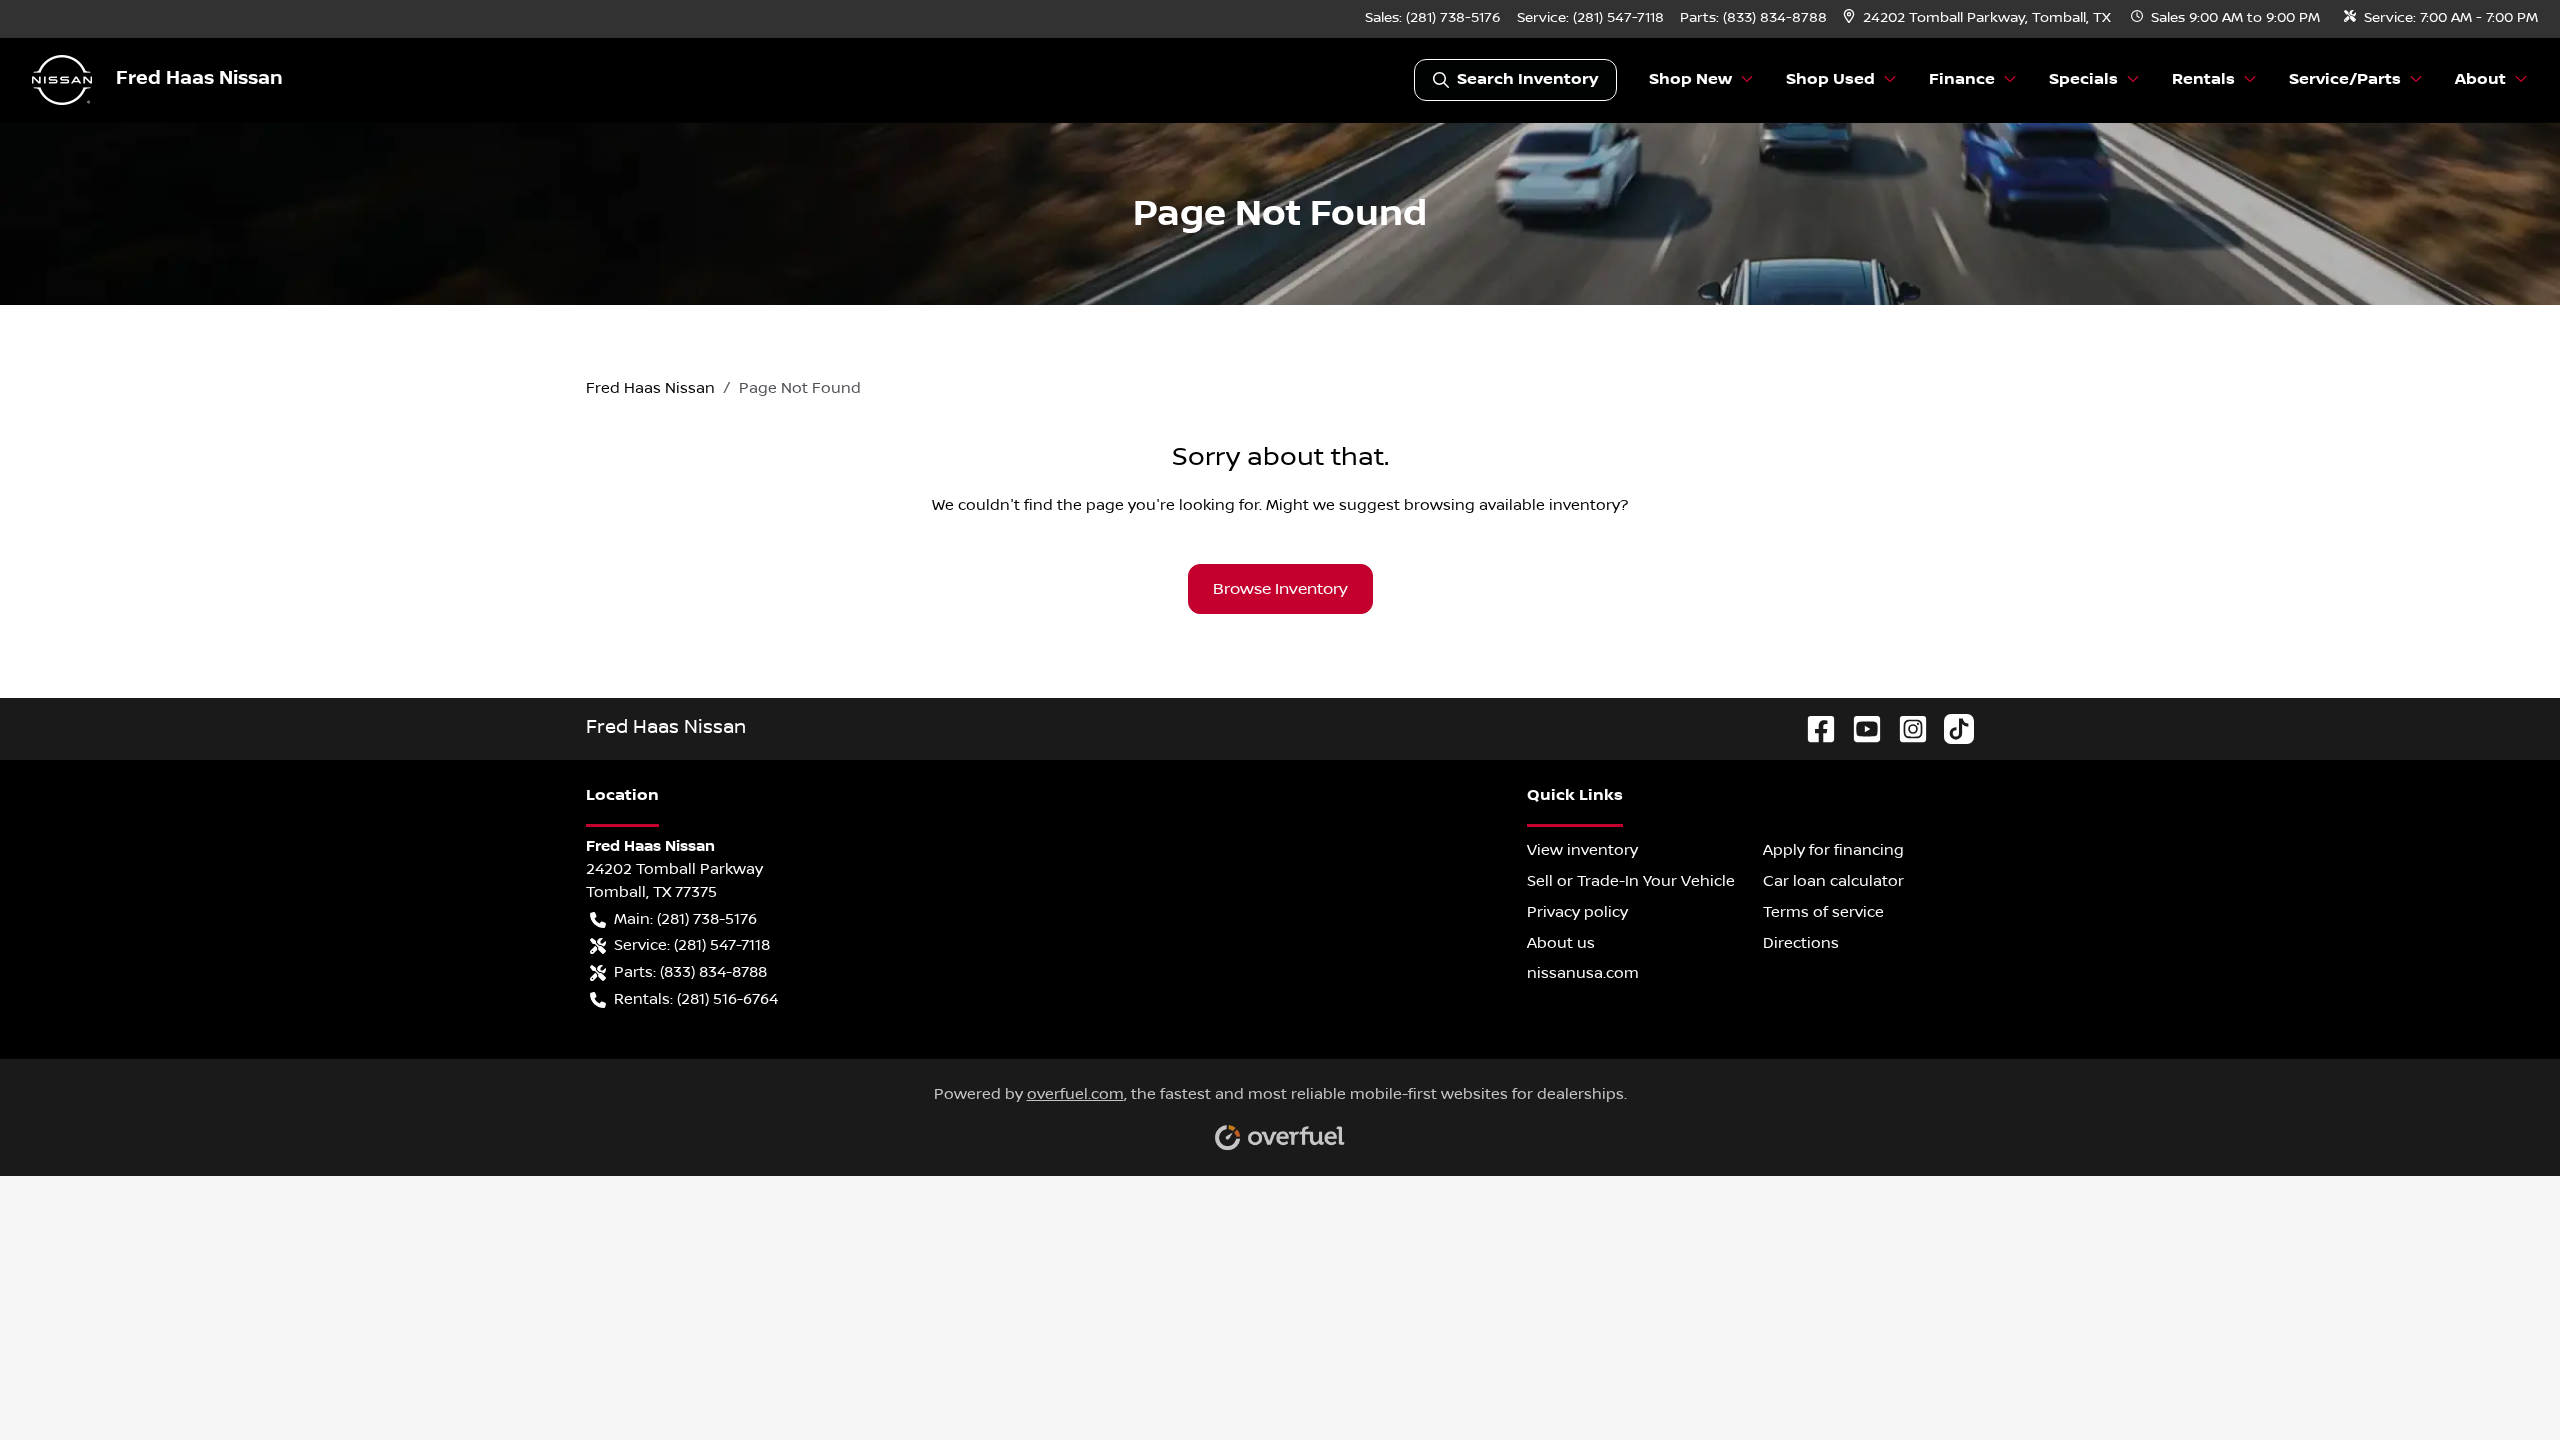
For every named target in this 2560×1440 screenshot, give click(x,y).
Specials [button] (2083, 79)
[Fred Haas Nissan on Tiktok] (1951, 728)
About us (1561, 943)
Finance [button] (1962, 79)
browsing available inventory (1512, 505)
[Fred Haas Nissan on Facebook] (1813, 728)
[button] (1979, 18)
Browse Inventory (1280, 589)
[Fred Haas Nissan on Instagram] (1905, 728)
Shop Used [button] (1830, 79)
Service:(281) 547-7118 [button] (692, 945)
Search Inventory (1527, 79)
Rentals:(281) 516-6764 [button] (696, 999)
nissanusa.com (1583, 973)
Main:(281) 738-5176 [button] (685, 919)
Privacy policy (1577, 912)
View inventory (1582, 850)
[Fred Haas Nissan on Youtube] (1859, 728)
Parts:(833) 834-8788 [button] (690, 972)
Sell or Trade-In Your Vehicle (1631, 881)
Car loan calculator (1833, 881)
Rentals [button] (2203, 79)
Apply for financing (1833, 850)
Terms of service (1823, 912)
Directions (1801, 943)
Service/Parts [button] (2345, 79)
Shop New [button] (1690, 79)
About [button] (2480, 79)
